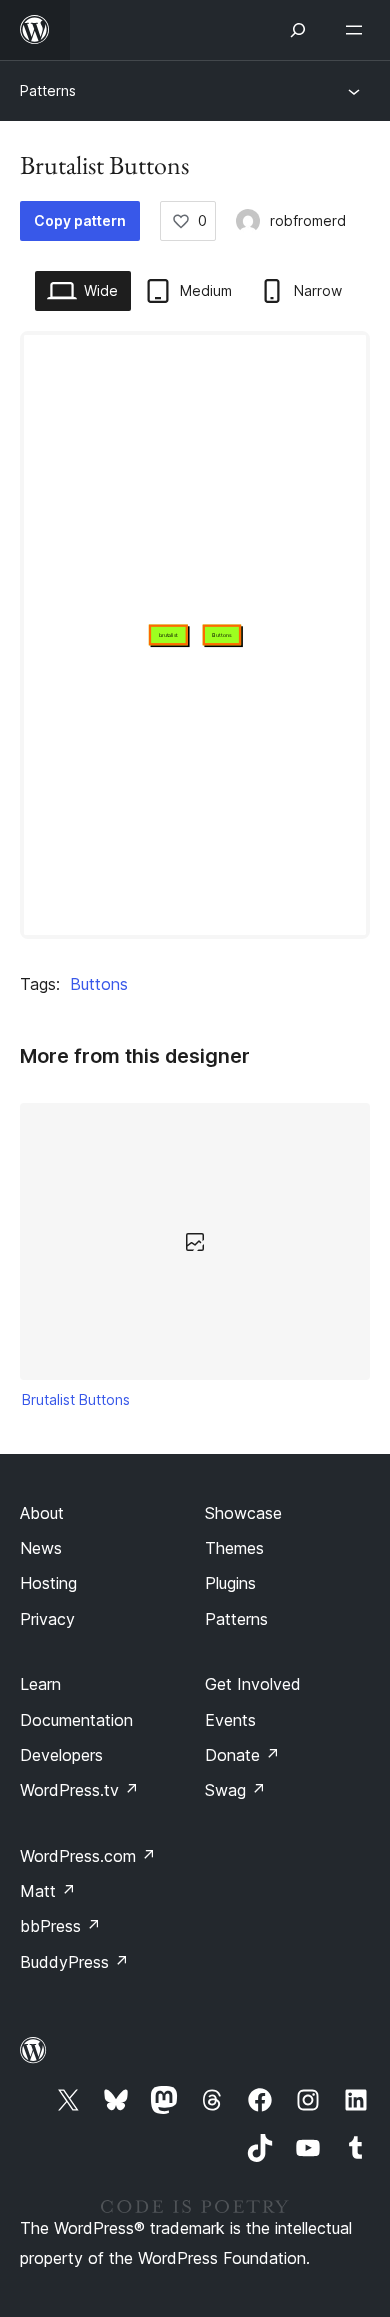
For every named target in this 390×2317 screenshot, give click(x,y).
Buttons (99, 984)
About (42, 1513)
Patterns (48, 90)
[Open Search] (298, 30)
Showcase (243, 1513)
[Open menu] (358, 30)
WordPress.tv (79, 1790)
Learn (40, 1684)
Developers (61, 1755)
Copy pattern (80, 220)
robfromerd (308, 220)
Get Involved (253, 1684)
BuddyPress (74, 1962)
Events (230, 1720)
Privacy (47, 1619)
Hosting (48, 1583)
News (41, 1548)
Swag (235, 1790)
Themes (234, 1548)
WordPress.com (88, 1856)
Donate (242, 1755)
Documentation (76, 1720)
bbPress (60, 1926)
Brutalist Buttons (76, 1399)
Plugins (230, 1583)
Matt (48, 1891)
